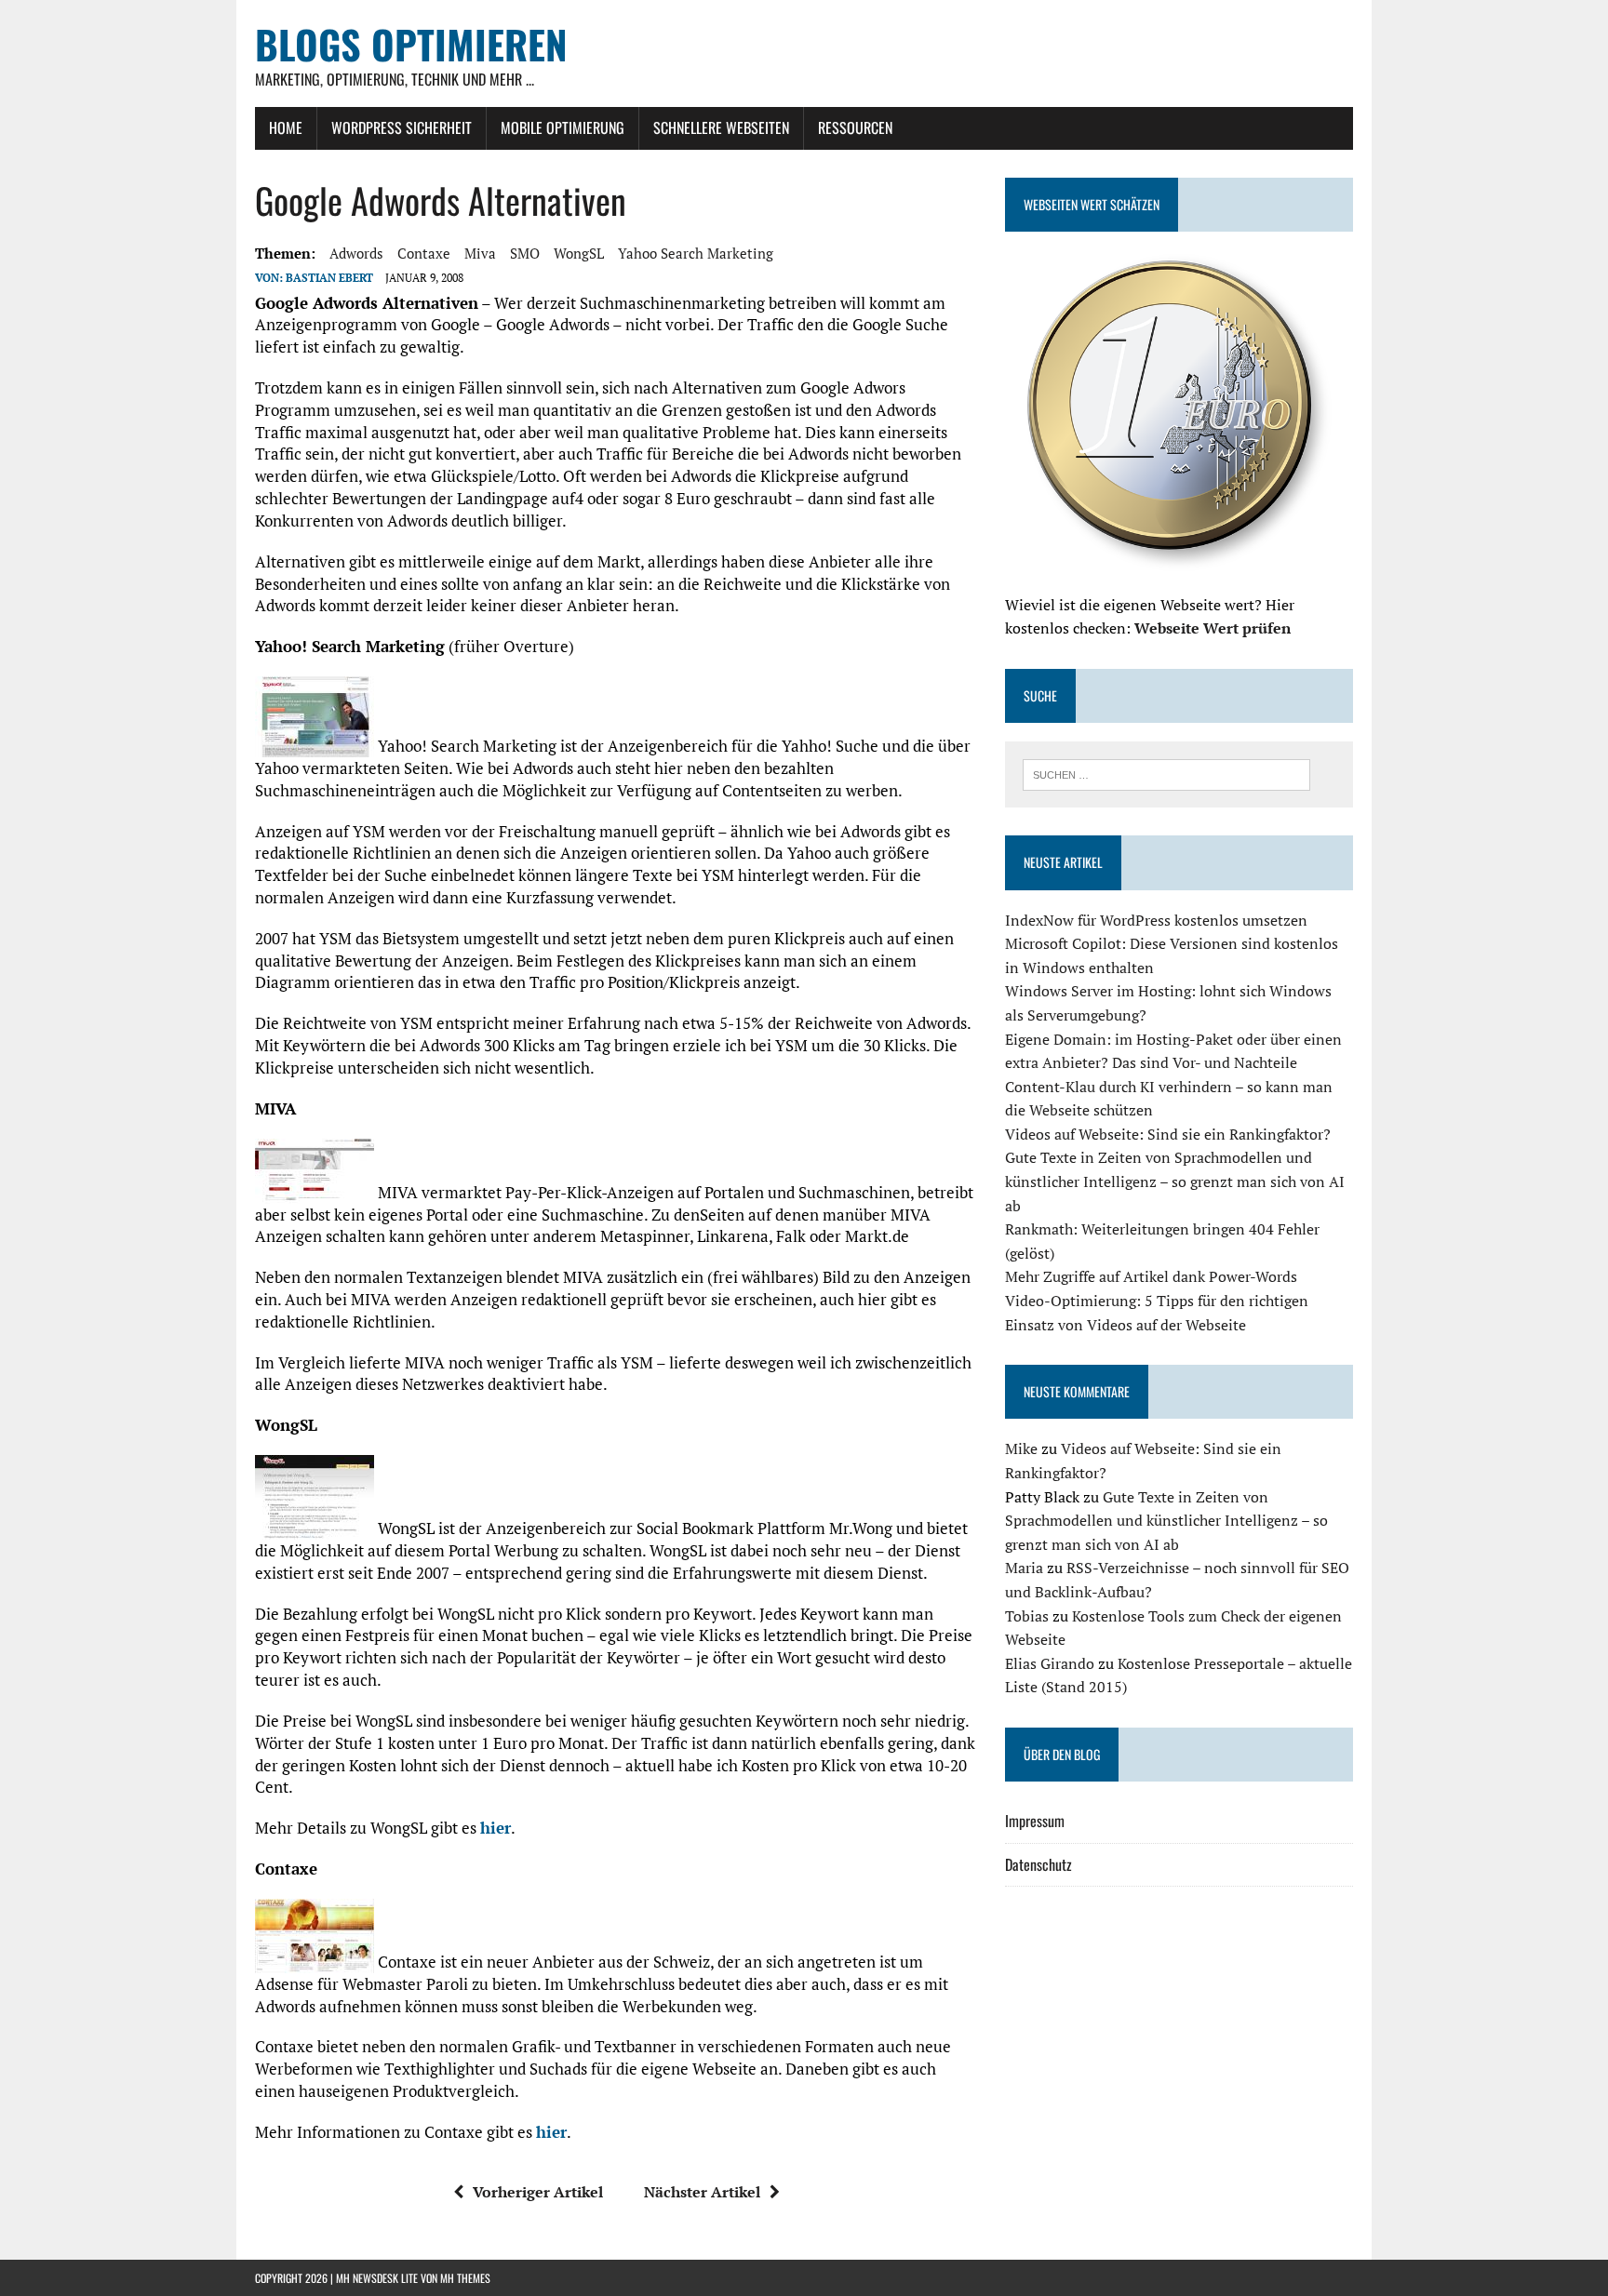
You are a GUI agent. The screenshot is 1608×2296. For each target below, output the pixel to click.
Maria (1024, 1568)
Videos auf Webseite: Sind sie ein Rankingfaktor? (1168, 1134)
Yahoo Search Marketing (696, 253)
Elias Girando (1050, 1663)
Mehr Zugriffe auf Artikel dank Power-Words (1151, 1276)
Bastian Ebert (329, 278)
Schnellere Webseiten (721, 127)
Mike (1021, 1448)
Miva (480, 253)
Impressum (1035, 1821)
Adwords (356, 253)
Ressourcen (855, 127)
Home (286, 127)
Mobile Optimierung (563, 127)
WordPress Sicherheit (402, 127)
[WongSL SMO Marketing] (315, 1528)
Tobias (1027, 1616)
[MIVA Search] (315, 1192)
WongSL (579, 253)
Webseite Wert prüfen (1213, 628)
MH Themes (465, 2278)
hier (496, 1828)
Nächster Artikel (702, 2192)
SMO (525, 253)
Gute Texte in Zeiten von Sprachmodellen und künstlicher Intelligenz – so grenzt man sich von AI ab (1175, 1181)
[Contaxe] (315, 1962)
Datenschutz (1038, 1864)
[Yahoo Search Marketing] (315, 746)
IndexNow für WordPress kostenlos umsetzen (1156, 920)
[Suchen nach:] (1166, 773)
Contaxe (424, 253)
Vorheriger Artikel (538, 2192)
